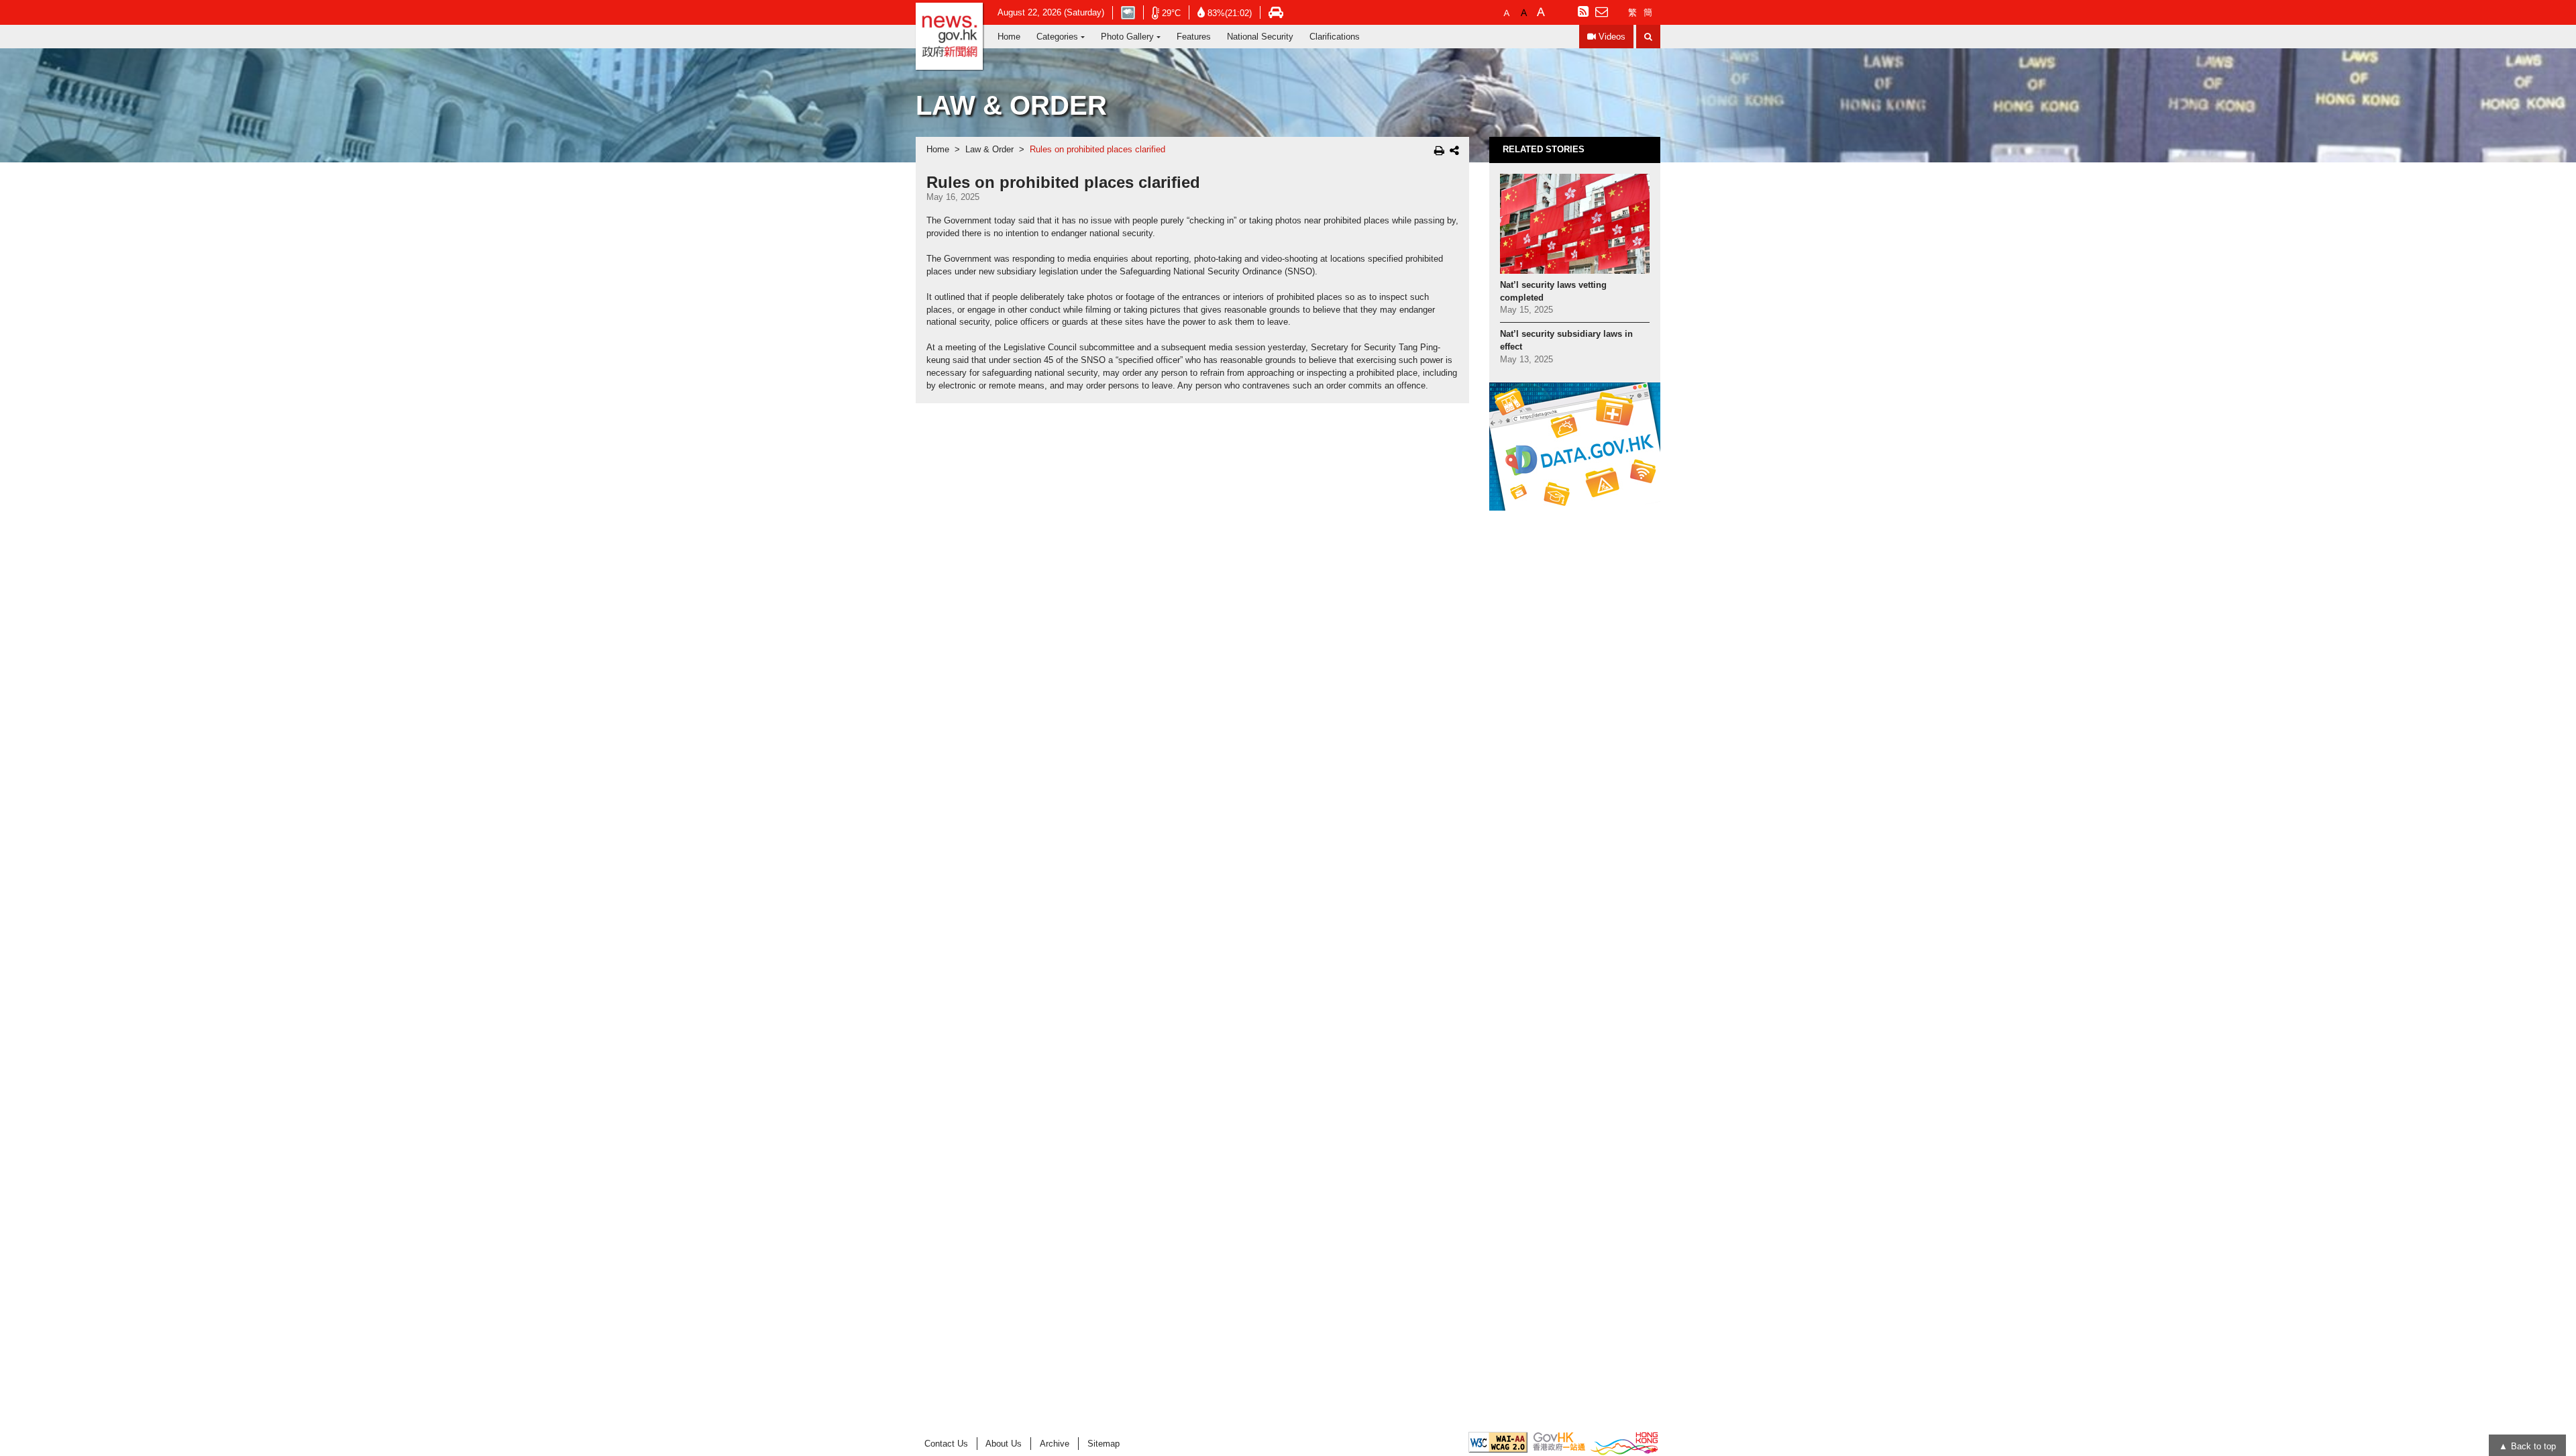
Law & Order (989, 150)
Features (1194, 37)
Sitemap (1104, 1444)
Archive (1055, 1444)
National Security (1260, 37)
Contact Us (946, 1444)
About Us (1004, 1444)
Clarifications (1335, 37)
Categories (1057, 37)
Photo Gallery (1127, 37)
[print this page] (1439, 150)
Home (1009, 37)
